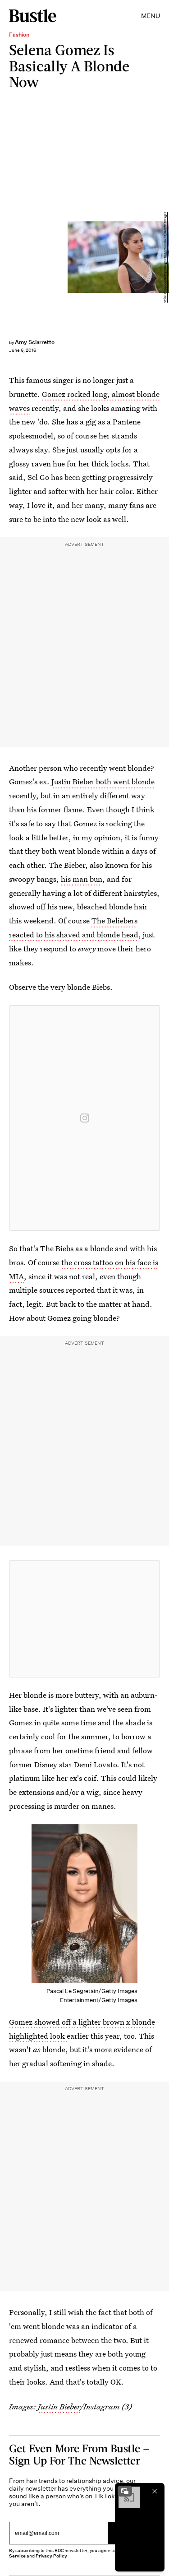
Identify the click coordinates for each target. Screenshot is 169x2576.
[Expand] (125, 2491)
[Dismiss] (155, 2491)
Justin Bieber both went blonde (103, 781)
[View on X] (85, 1619)
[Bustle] (33, 16)
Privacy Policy (51, 2556)
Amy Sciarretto (35, 342)
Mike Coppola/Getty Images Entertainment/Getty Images (165, 257)
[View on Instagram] (85, 1118)
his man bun (82, 879)
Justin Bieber (59, 2406)
